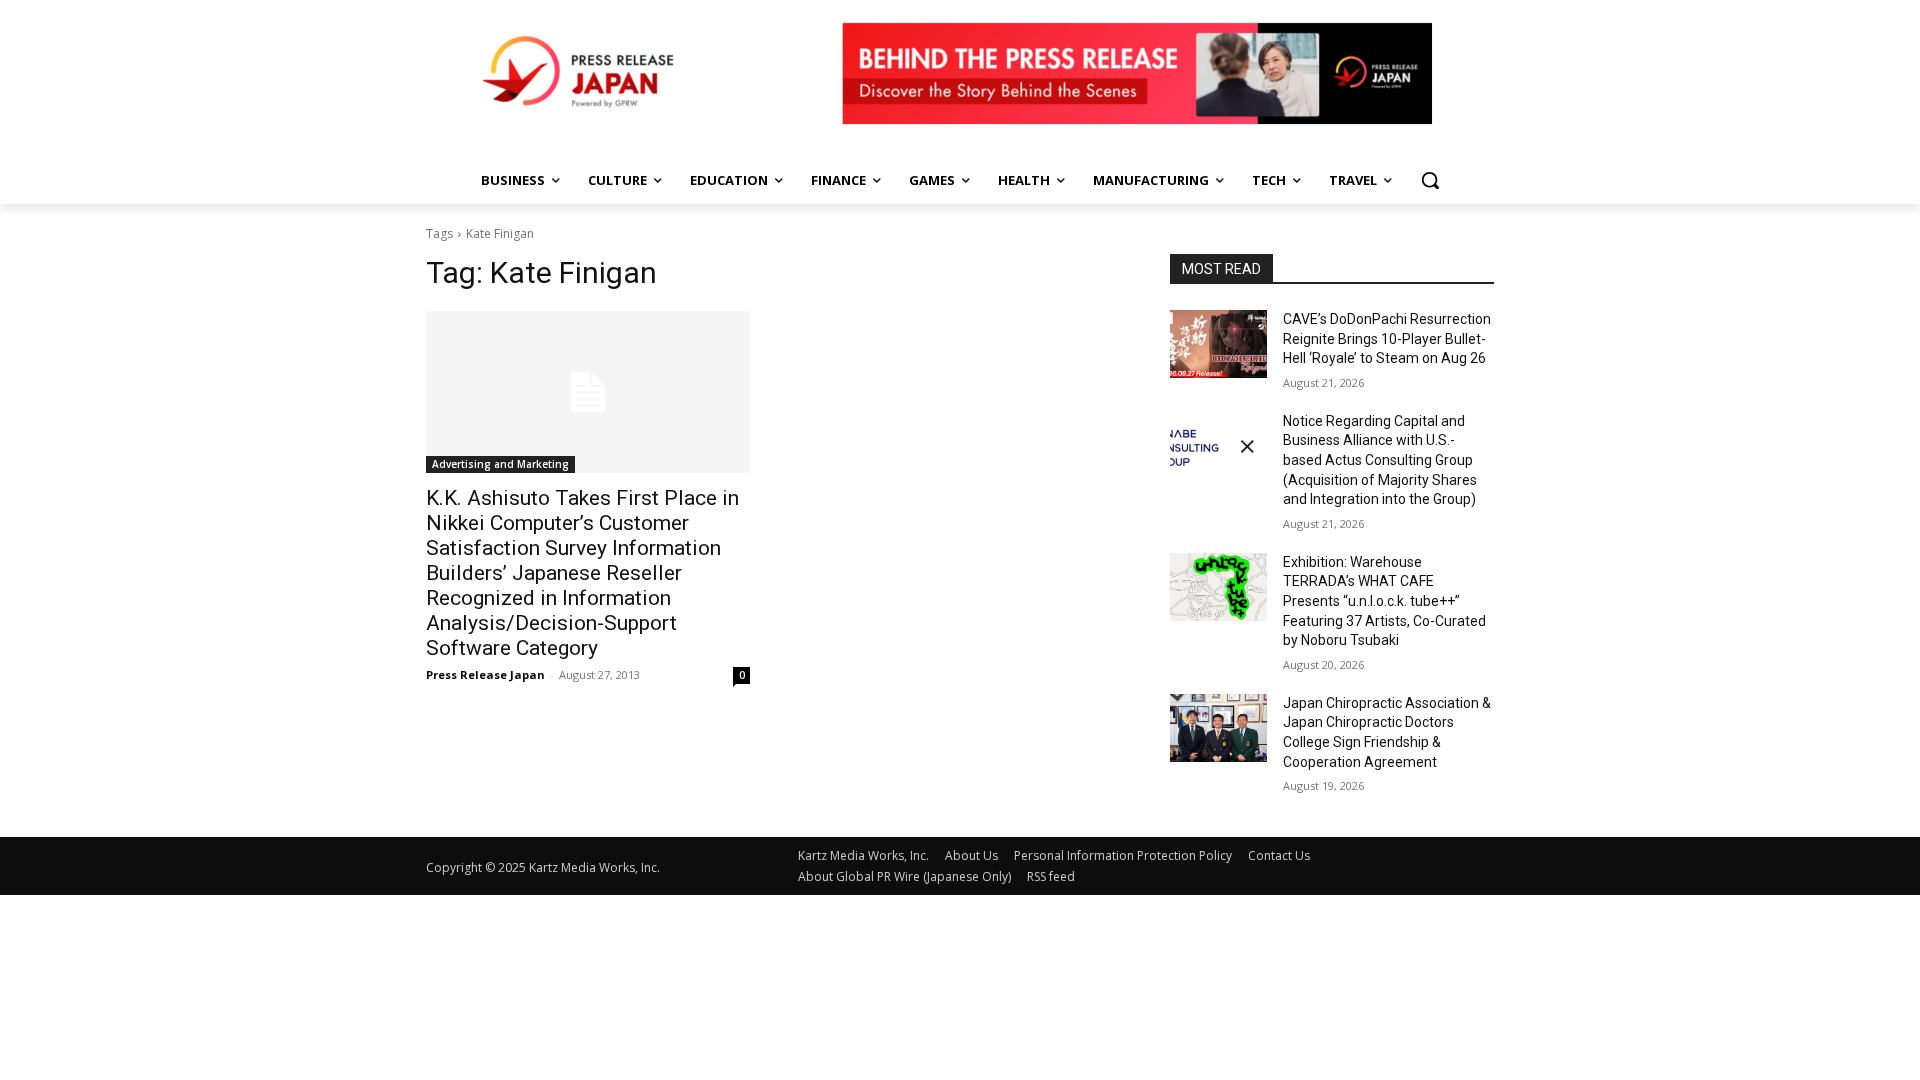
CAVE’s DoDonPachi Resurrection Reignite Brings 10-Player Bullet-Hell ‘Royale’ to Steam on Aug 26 (1387, 338)
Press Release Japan (485, 674)
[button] (1430, 180)
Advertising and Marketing (500, 464)
